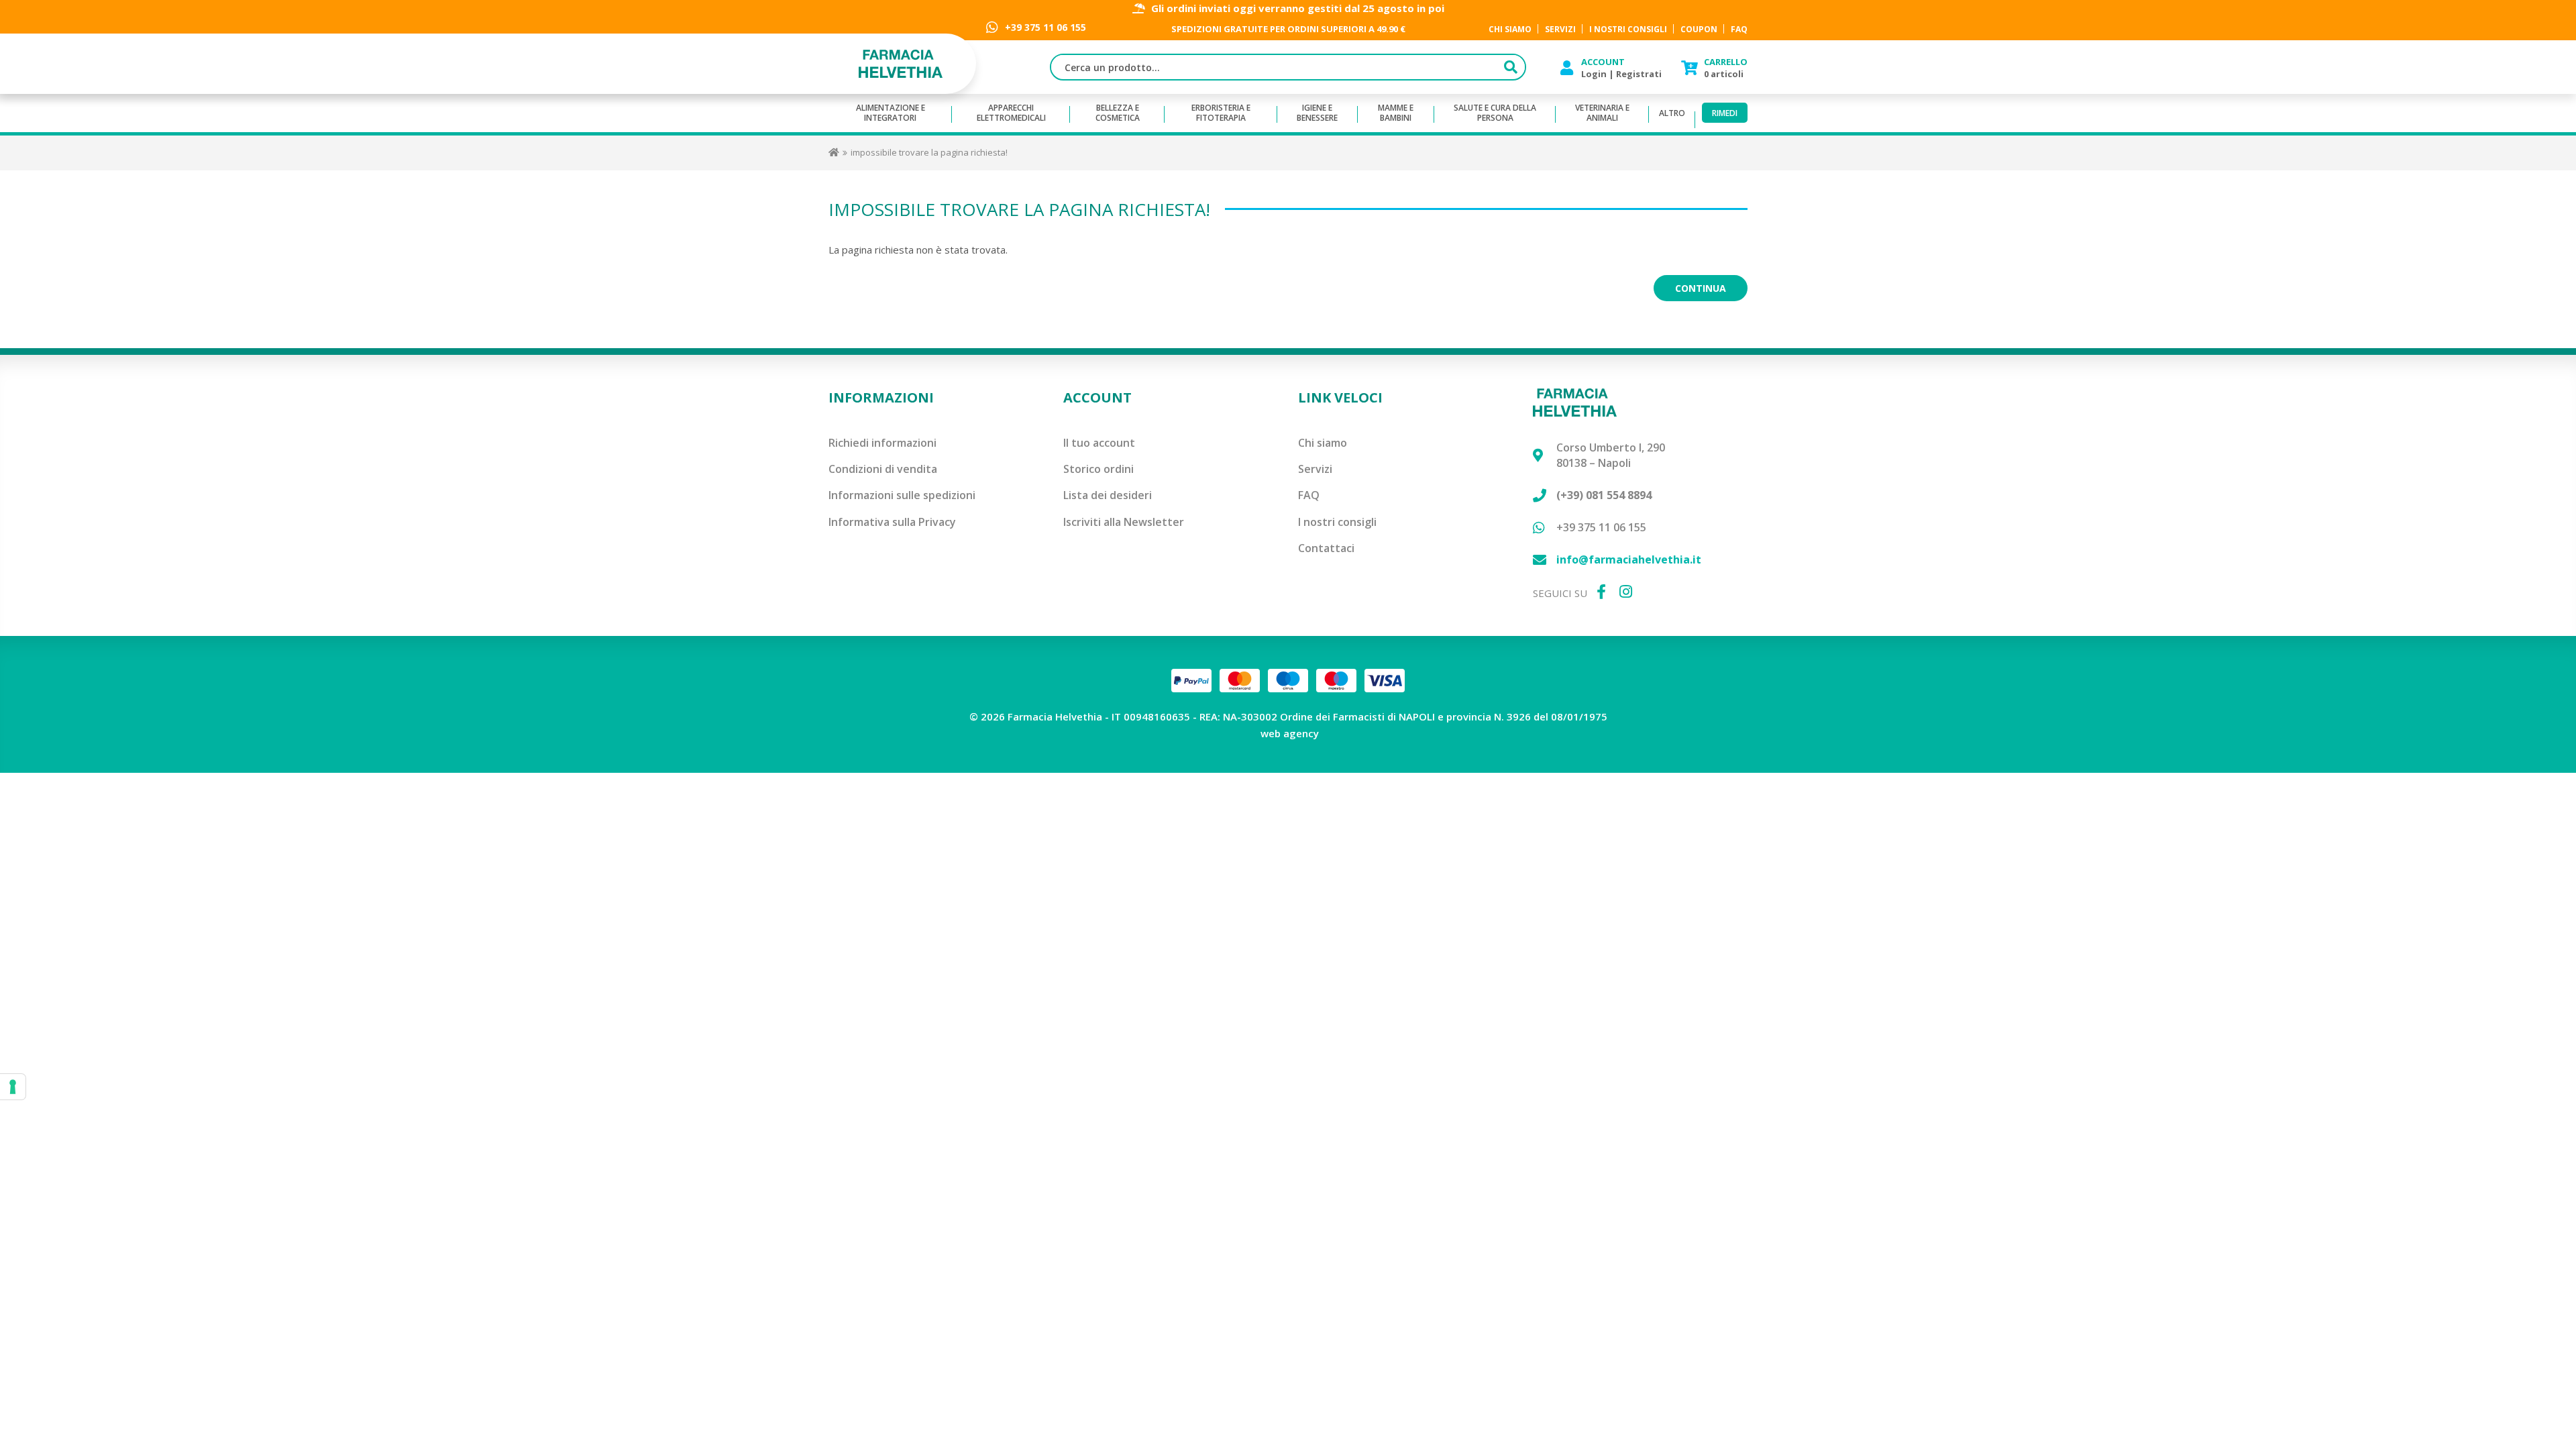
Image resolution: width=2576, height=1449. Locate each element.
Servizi (1315, 469)
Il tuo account (1099, 443)
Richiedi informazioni (882, 443)
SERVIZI (1560, 29)
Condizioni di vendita (883, 469)
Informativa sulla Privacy (892, 522)
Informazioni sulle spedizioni (902, 495)
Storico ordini (1098, 469)
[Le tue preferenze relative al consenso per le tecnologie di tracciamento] (13, 1087)
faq (1739, 29)
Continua (1701, 288)
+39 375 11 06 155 (1045, 27)
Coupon (1699, 29)
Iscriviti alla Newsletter (1124, 522)
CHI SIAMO (1510, 29)
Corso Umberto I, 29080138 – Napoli (1611, 455)
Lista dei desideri (1108, 495)
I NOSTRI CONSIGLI (1628, 29)
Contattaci (1326, 548)
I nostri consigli (1337, 522)
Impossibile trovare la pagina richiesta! (929, 152)
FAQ (1309, 495)
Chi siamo (1323, 443)
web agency (1290, 733)
